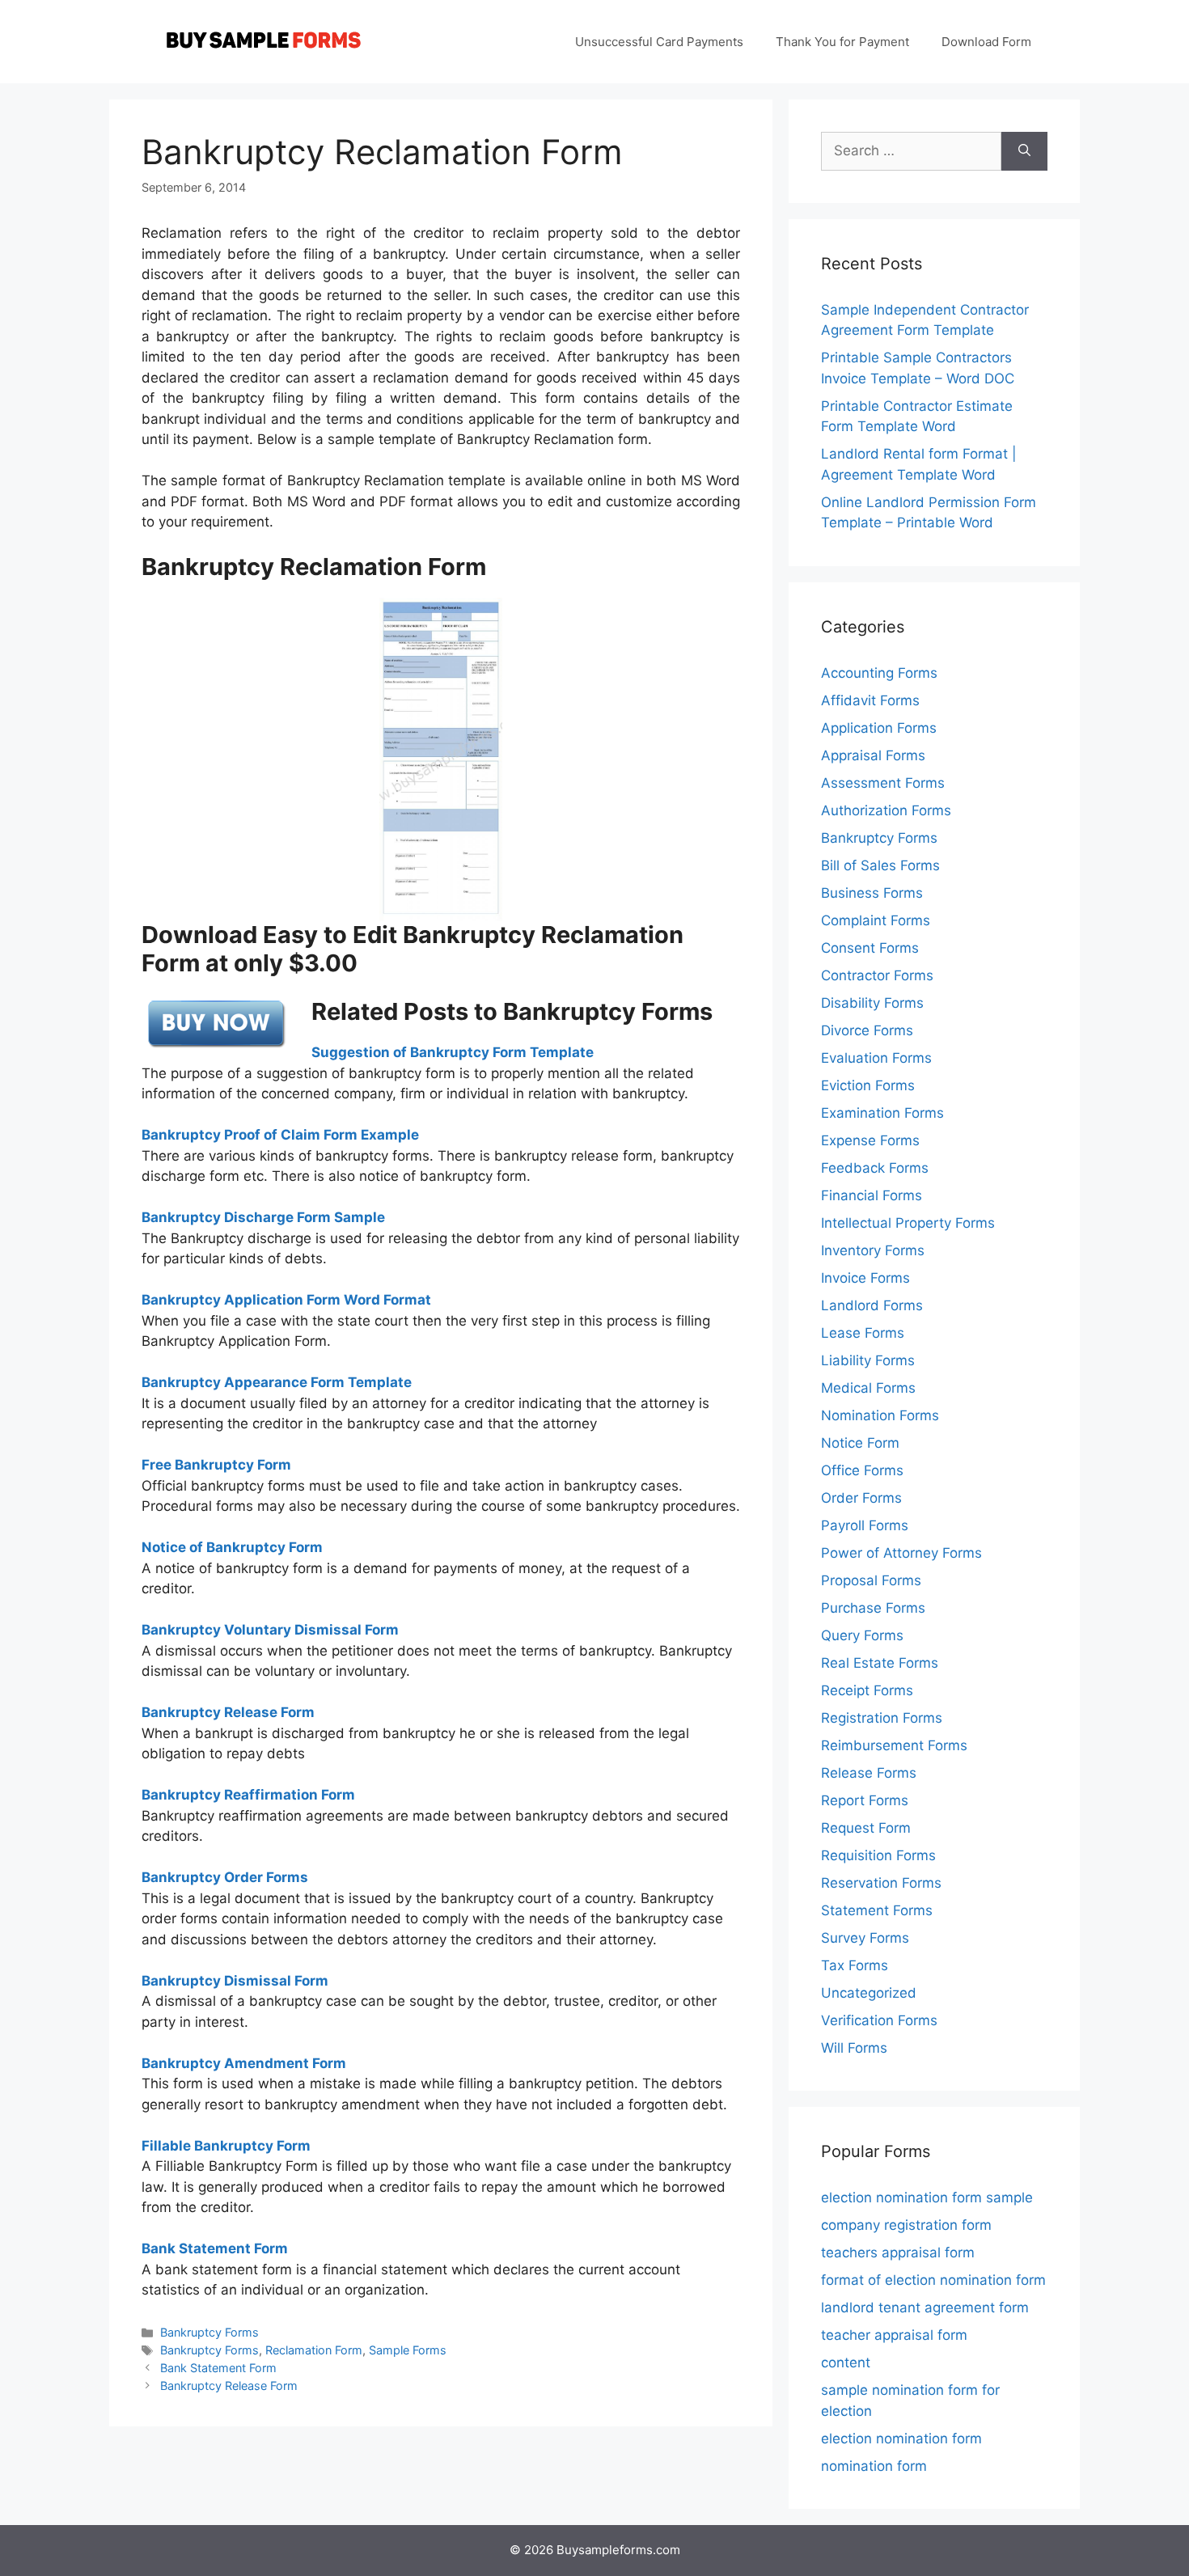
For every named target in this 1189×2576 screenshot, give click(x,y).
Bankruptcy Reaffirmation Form (248, 1795)
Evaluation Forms (876, 1058)
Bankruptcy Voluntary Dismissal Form (270, 1630)
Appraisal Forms (873, 755)
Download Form (986, 42)
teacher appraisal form (894, 2335)
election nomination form (901, 2439)
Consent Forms (870, 948)
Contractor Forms (877, 975)
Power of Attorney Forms (901, 1553)
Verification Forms (879, 2020)
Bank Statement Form (218, 2368)
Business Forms (872, 893)
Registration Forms (882, 1718)
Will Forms (854, 2048)
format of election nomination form (933, 2280)
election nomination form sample (927, 2197)
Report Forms (865, 1800)
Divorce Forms (867, 1030)
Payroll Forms (865, 1525)
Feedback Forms (875, 1168)
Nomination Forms (880, 1415)
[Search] (1024, 151)
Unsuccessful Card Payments (659, 42)
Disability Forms (872, 1003)
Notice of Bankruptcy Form (232, 1547)
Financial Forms (872, 1195)
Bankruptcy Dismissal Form (235, 1981)
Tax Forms (855, 1965)
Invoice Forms (865, 1278)
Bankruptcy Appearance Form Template (277, 1382)
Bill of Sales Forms (880, 865)
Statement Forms (877, 1910)
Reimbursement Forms (894, 1745)
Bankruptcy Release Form (228, 1712)
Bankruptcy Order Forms (225, 1877)
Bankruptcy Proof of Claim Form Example (280, 1135)
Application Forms (879, 728)
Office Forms (862, 1470)
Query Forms (862, 1635)
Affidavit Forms (870, 700)
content (846, 2362)
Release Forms (869, 1773)
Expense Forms (870, 1140)
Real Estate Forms (880, 1663)
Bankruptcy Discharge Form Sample (263, 1217)
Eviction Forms (868, 1085)
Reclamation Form (314, 2350)
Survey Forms (865, 1938)
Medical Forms (868, 1388)
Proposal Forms (871, 1580)
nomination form (874, 2466)
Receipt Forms (867, 1690)
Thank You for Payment (842, 42)
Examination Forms (882, 1113)
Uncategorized (869, 1993)
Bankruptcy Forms (209, 2332)
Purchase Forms (873, 1608)
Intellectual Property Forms (908, 1223)
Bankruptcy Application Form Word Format (286, 1300)
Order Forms (861, 1498)
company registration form (906, 2225)
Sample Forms (408, 2350)
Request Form (866, 1828)
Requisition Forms (878, 1855)
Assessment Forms (883, 783)
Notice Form (860, 1443)
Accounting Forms (879, 673)
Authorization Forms (886, 810)
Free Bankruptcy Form (216, 1465)
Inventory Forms (873, 1250)
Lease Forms (863, 1333)
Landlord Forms (872, 1305)
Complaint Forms (876, 920)
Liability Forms (868, 1360)
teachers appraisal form (898, 2252)
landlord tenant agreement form (925, 2307)
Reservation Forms (881, 1883)
